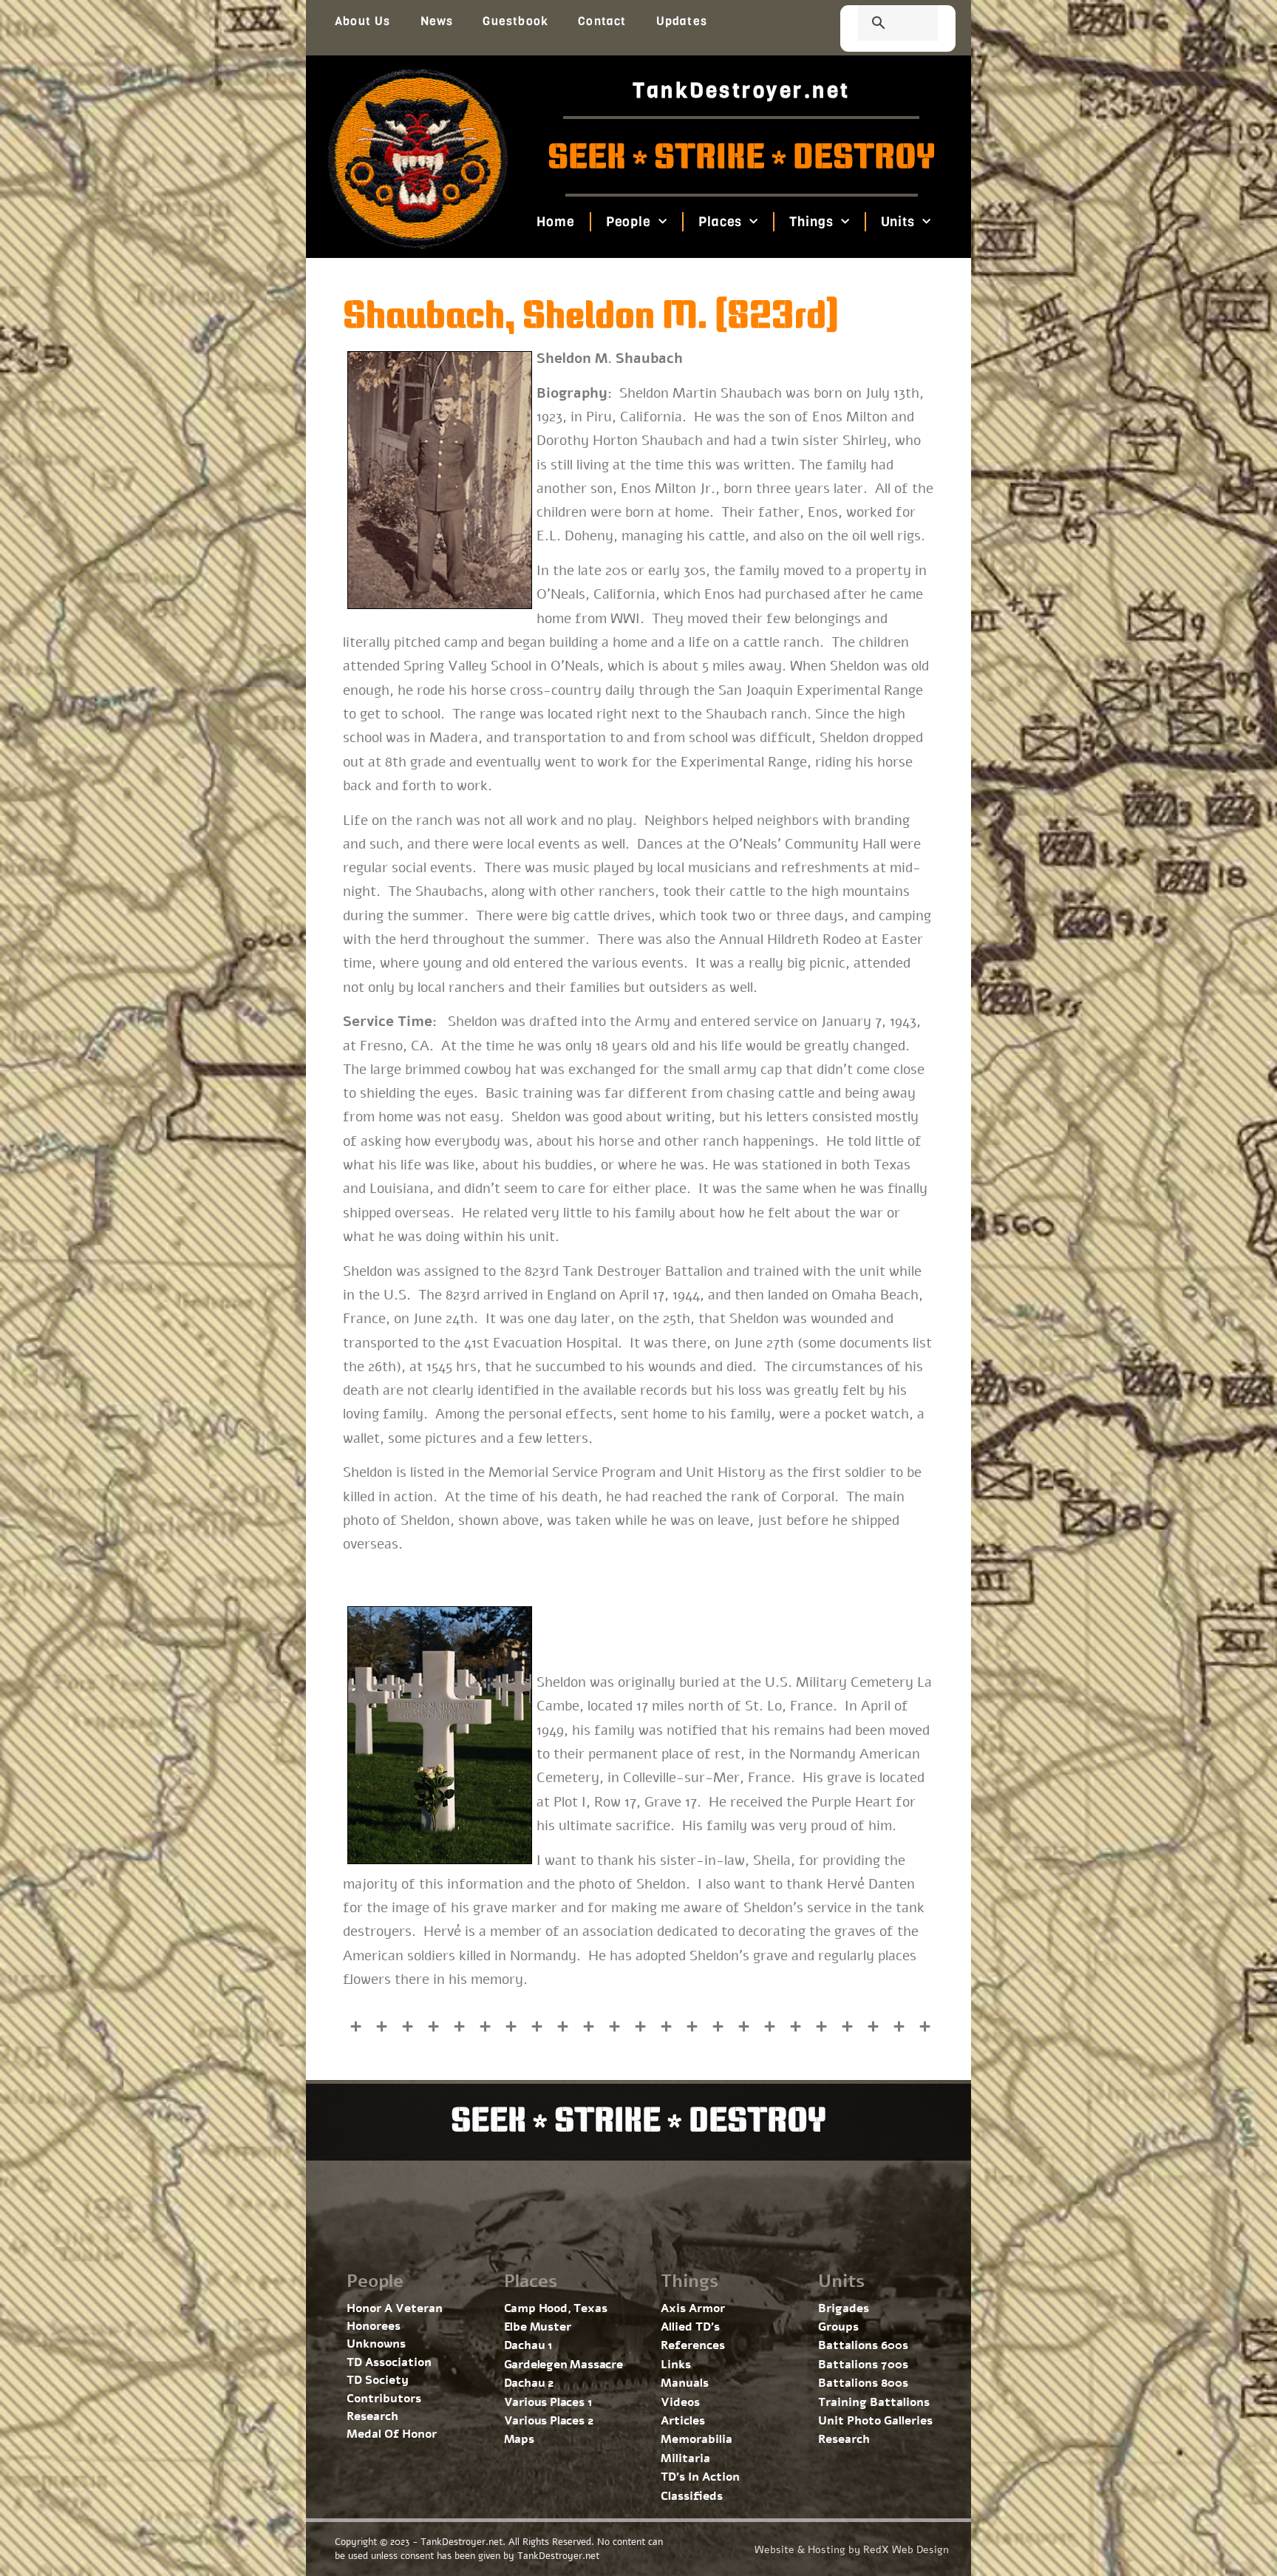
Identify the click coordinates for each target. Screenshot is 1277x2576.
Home (556, 222)
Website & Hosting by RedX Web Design (852, 2550)
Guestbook (515, 21)
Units (898, 222)
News (437, 21)
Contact (602, 21)
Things (811, 222)
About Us (363, 21)
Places (720, 222)
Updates (682, 21)
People (628, 222)
